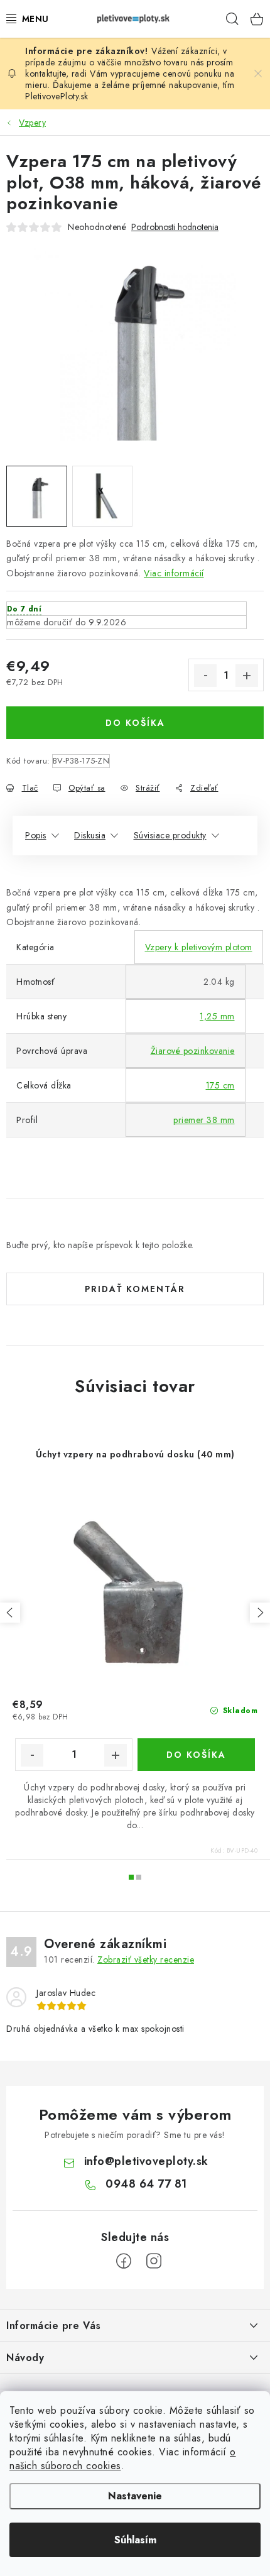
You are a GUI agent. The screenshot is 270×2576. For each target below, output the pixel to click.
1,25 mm (217, 1016)
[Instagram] (154, 2261)
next (260, 1613)
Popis (36, 835)
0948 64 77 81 (146, 2184)
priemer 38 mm (204, 1120)
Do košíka (135, 723)
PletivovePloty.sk (57, 96)
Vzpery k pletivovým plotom (199, 947)
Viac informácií (174, 573)
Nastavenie (135, 2496)
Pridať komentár (135, 1289)
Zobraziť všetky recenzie (146, 1959)
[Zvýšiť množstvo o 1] (247, 676)
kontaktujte (46, 74)
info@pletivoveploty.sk (146, 2161)
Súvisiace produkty (170, 835)
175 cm (220, 1085)
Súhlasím (135, 2540)
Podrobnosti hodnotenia (175, 227)
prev (10, 1613)
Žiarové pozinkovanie (193, 1051)
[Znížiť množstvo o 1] (205, 676)
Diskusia (90, 835)
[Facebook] (124, 2261)
